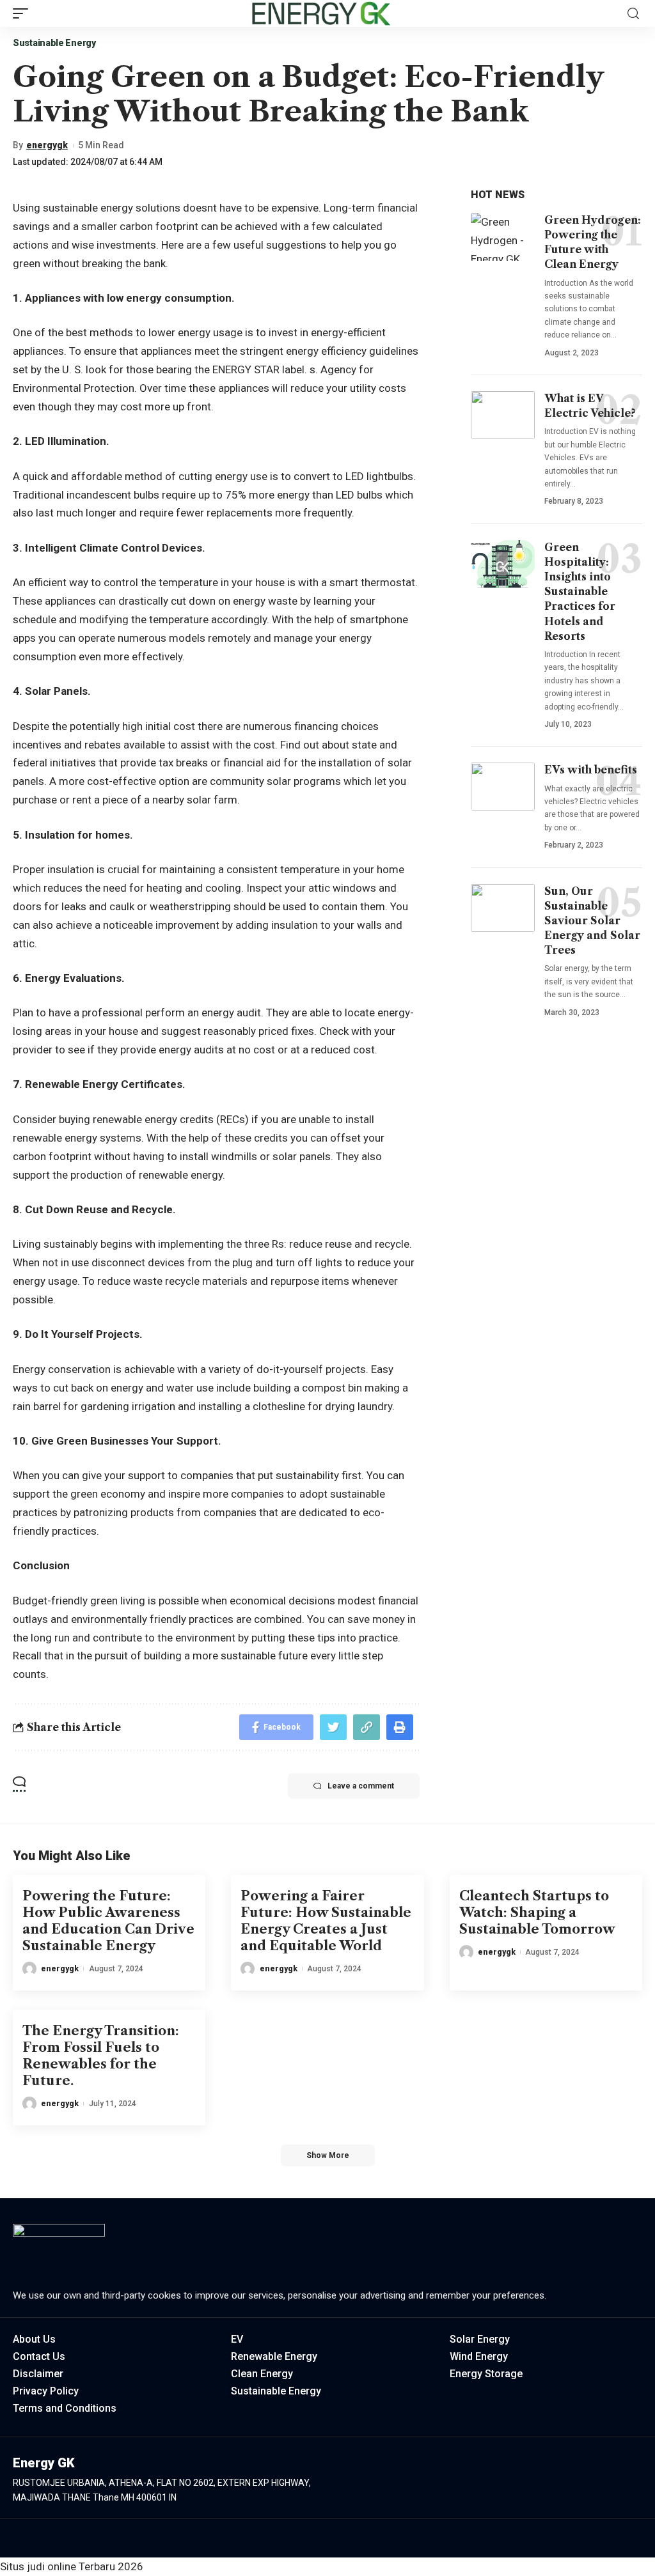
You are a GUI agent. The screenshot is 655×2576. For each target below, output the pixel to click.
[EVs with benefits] (503, 787)
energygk (47, 145)
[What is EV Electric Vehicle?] (503, 415)
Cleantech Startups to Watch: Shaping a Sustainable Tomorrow (537, 1913)
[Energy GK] (321, 13)
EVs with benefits (591, 770)
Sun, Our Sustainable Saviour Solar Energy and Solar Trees (592, 921)
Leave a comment (361, 1786)
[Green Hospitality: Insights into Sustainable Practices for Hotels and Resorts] (503, 564)
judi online (51, 2566)
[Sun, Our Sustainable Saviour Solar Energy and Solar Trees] (503, 908)
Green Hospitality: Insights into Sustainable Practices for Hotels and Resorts (580, 592)
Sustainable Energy (54, 43)
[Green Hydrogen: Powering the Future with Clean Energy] (503, 237)
